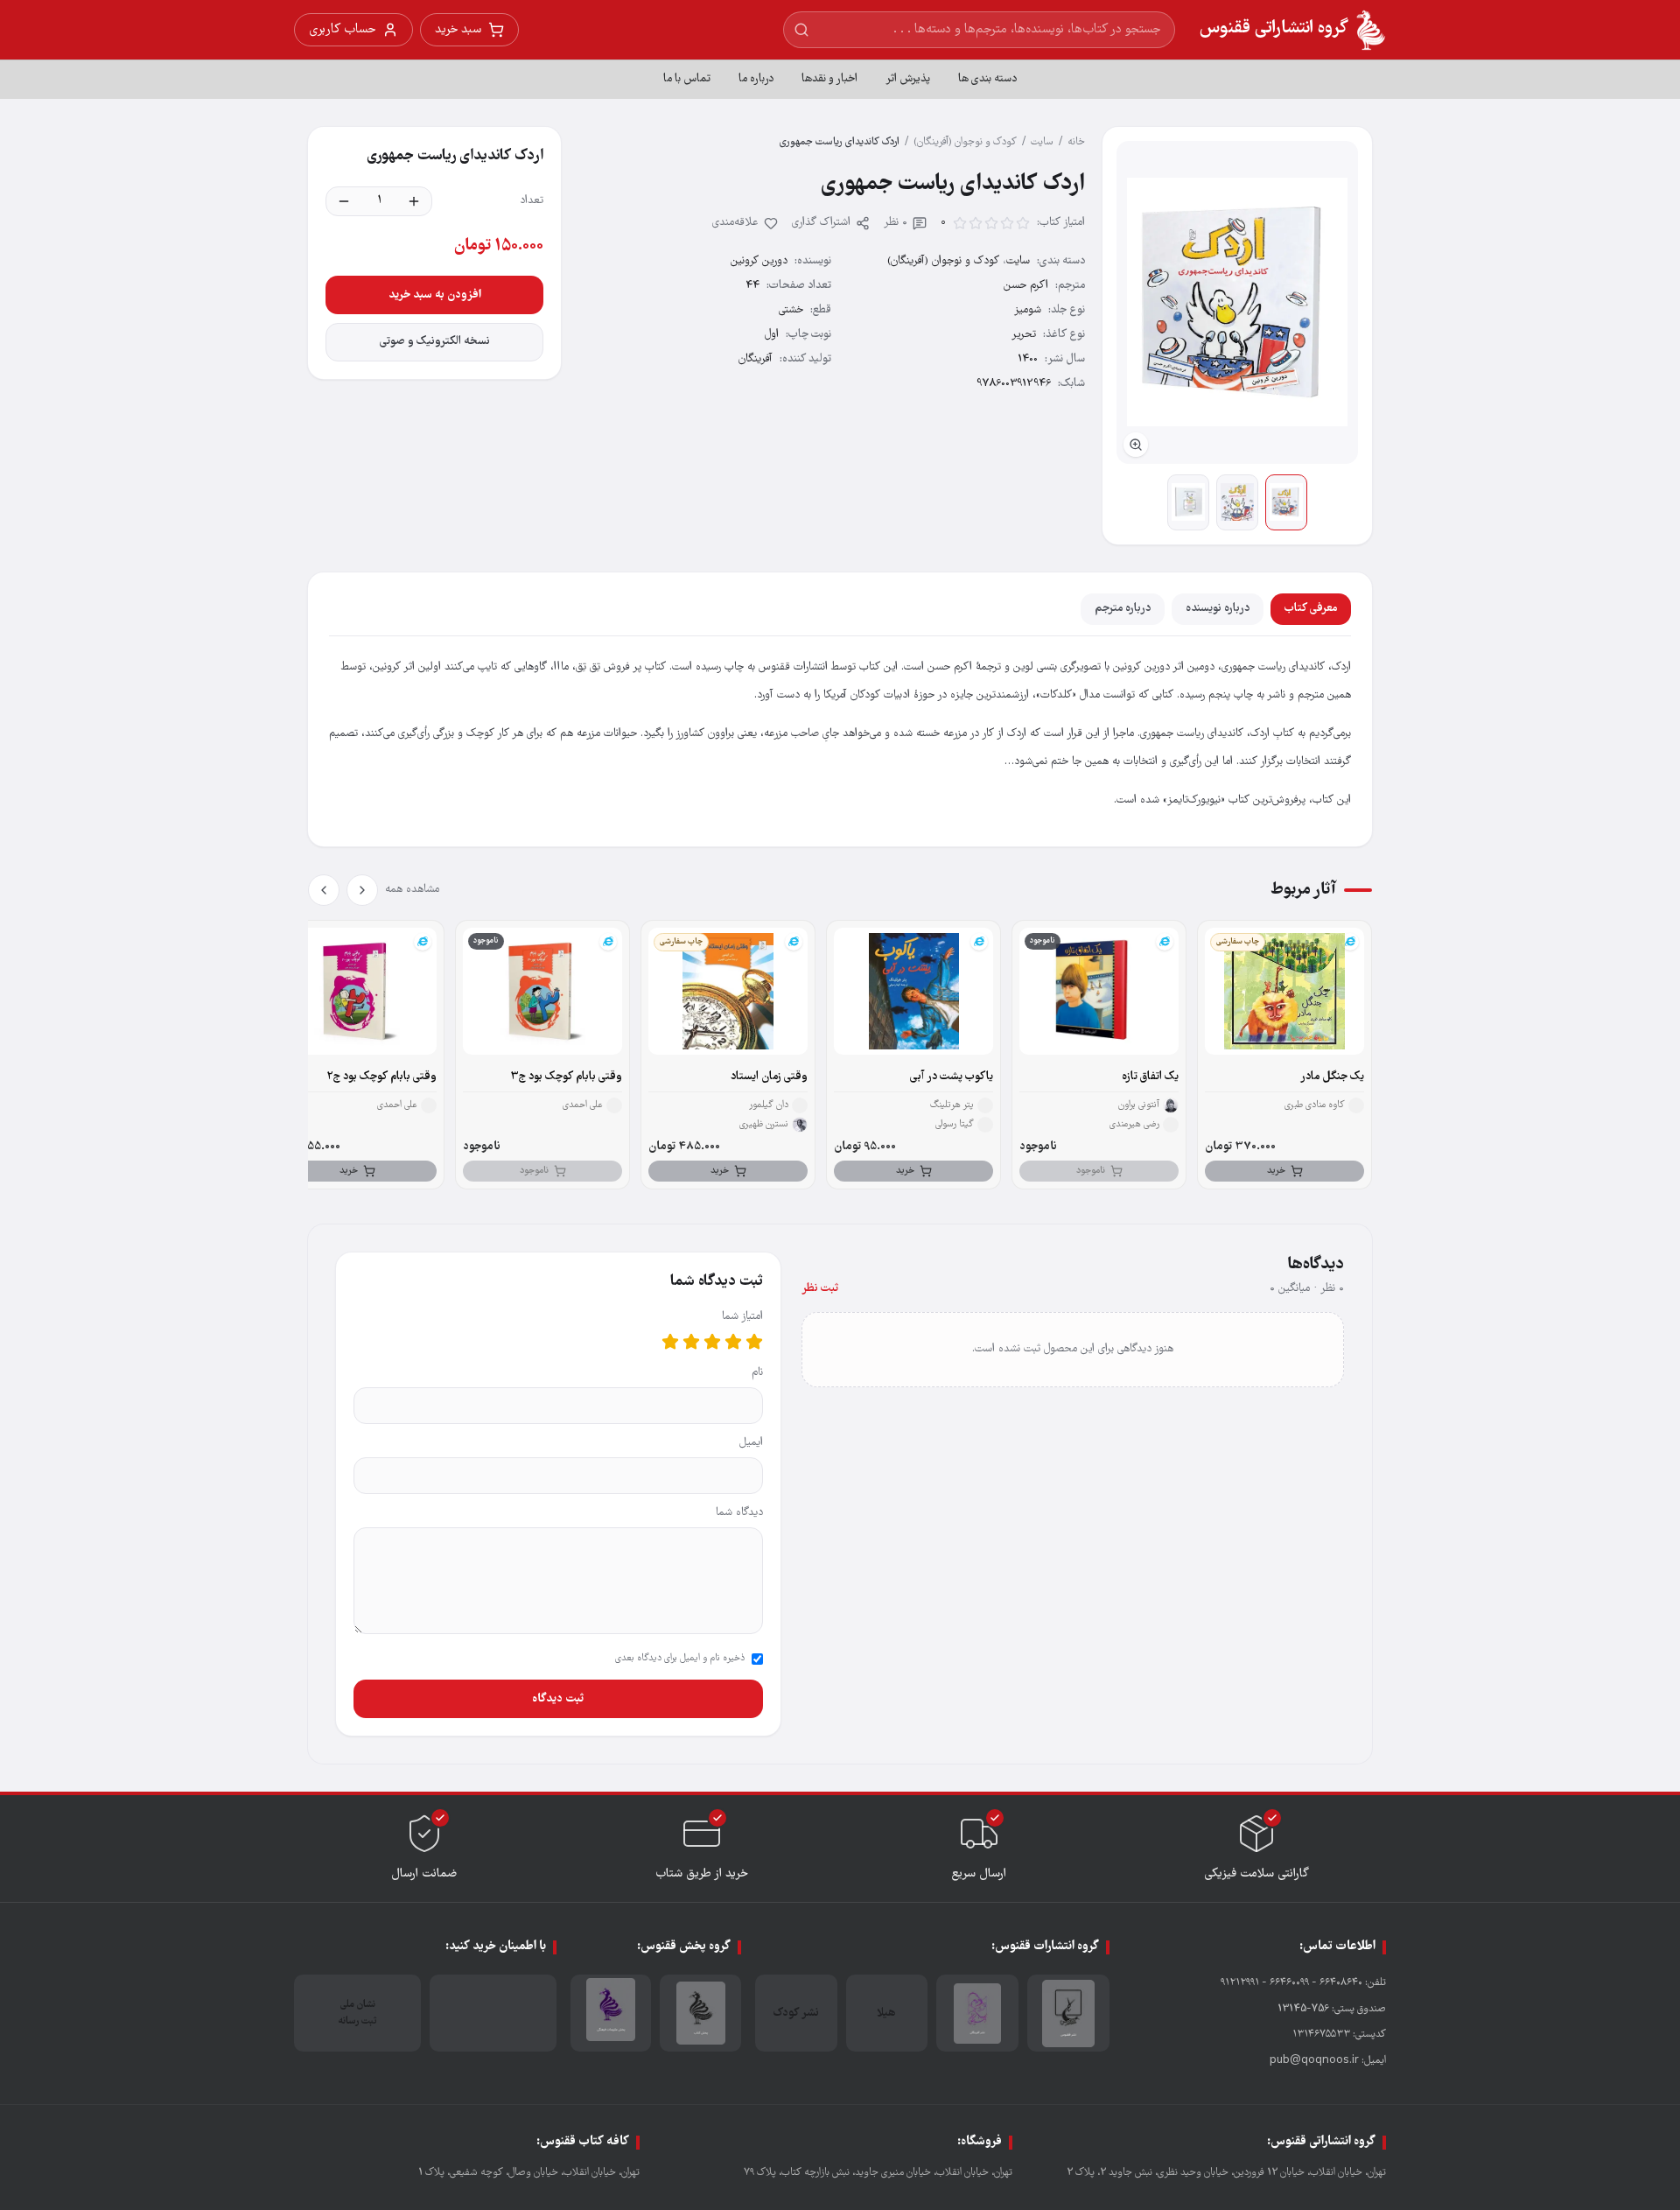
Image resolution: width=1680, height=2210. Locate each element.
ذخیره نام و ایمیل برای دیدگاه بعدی (680, 1659)
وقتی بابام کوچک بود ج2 (381, 1077)
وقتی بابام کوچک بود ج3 (566, 1077)
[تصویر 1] (1286, 502)
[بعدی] (324, 890)
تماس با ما (687, 79)
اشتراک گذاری (821, 223)
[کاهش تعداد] (344, 201)
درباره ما (756, 79)
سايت (1042, 142)
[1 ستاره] (754, 1342)
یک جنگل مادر (1332, 1077)
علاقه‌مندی (735, 223)
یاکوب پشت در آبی (952, 1077)
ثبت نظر (820, 1289)
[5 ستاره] (670, 1342)
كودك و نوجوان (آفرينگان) (965, 142)
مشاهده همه (412, 890)
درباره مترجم (1123, 609)
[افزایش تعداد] (414, 201)
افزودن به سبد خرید (435, 295)
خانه (1076, 142)
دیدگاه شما (739, 1513)
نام (757, 1373)
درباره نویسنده (1218, 609)
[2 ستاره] (733, 1342)
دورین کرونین (759, 261)
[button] (1237, 302)
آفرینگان (756, 359)
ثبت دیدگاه (558, 1699)
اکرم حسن (1026, 286)
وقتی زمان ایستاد (769, 1077)
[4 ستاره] (691, 1342)
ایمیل (751, 1443)
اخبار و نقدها (829, 79)
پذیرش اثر (908, 79)
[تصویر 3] (1188, 502)
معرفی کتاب (1311, 609)
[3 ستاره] (712, 1342)
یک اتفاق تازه (1150, 1077)
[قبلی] (362, 890)
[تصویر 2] (1237, 502)
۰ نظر (896, 223)
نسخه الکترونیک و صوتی (435, 342)
